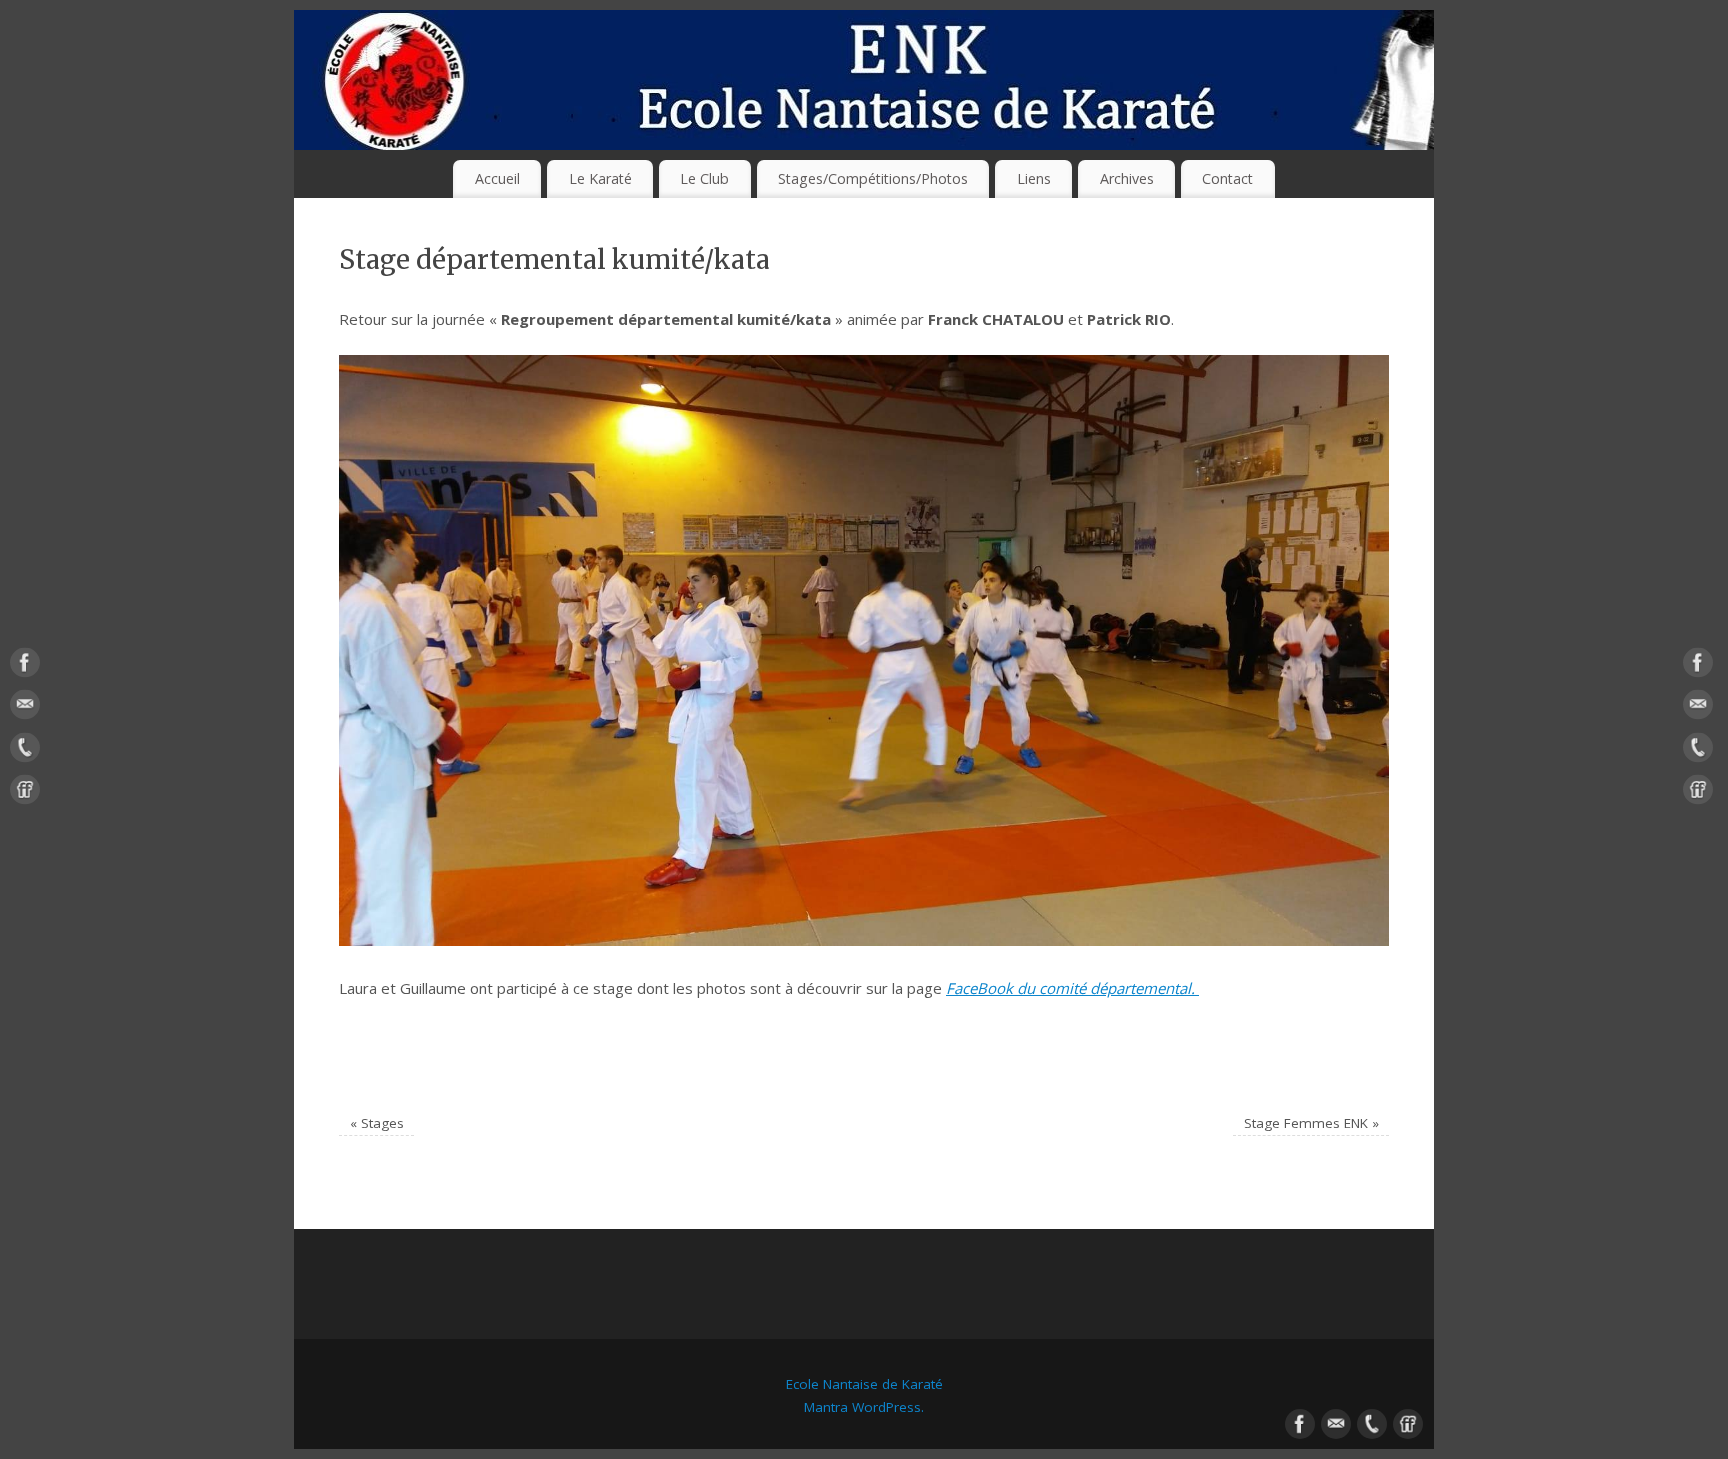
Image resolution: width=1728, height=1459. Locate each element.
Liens (1034, 178)
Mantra (826, 1407)
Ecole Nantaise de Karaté (864, 1384)
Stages (377, 1123)
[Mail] (25, 709)
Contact (1227, 178)
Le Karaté (600, 178)
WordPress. (886, 1407)
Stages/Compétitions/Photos (873, 178)
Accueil (497, 178)
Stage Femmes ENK (1311, 1123)
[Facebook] (25, 666)
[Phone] (25, 751)
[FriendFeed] (25, 794)
